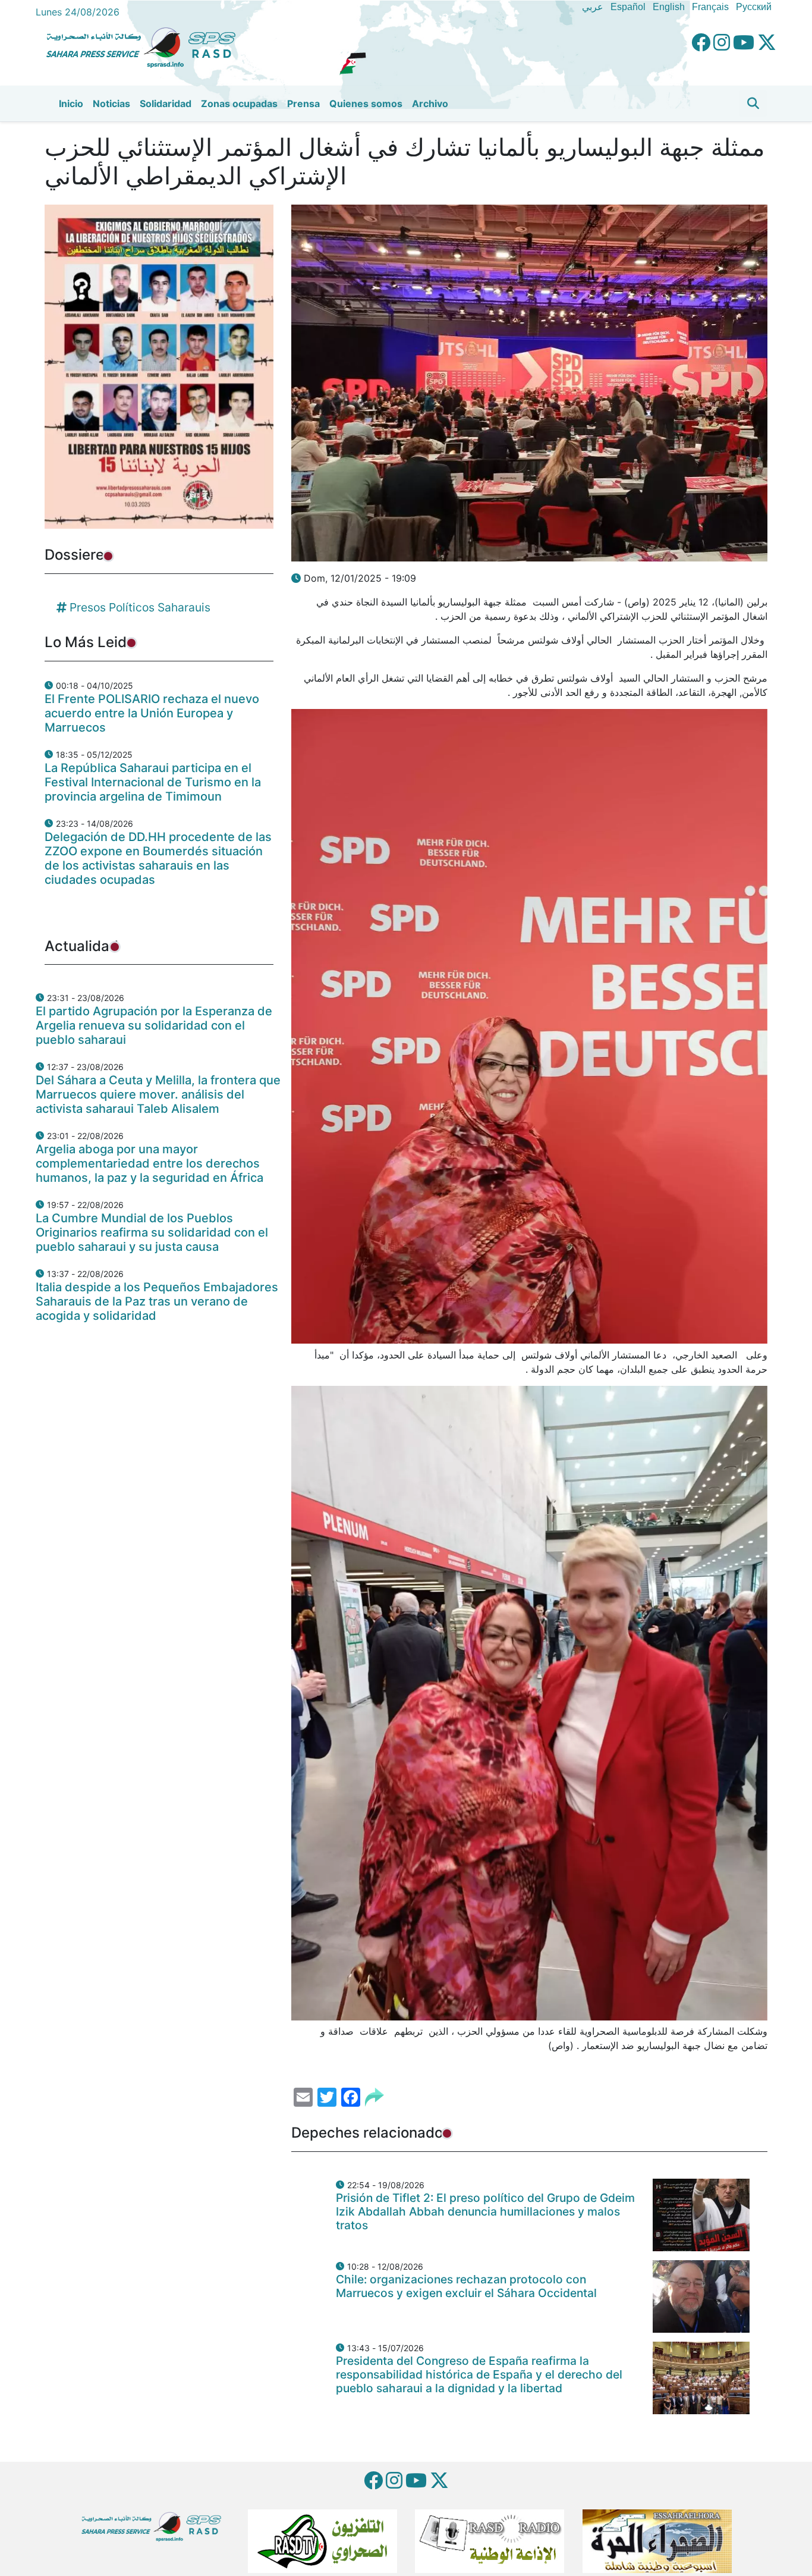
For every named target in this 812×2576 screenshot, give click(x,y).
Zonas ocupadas (239, 103)
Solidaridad (166, 103)
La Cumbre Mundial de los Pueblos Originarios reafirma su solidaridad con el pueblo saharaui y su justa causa (152, 1232)
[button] (753, 103)
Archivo (430, 103)
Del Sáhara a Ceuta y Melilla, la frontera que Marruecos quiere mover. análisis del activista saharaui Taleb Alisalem (158, 1094)
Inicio (71, 103)
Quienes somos (366, 103)
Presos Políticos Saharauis (140, 607)
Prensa (303, 103)
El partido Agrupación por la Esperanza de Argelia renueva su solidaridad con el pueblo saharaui (154, 1025)
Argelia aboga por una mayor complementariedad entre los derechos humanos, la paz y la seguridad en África (150, 1163)
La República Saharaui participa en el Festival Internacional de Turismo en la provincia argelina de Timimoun (153, 782)
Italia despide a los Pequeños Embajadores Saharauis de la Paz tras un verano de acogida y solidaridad (157, 1301)
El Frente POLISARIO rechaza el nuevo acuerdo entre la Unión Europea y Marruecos (152, 713)
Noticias (111, 103)
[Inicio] (146, 46)
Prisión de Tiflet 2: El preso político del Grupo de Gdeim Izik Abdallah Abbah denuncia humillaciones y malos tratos (485, 2211)
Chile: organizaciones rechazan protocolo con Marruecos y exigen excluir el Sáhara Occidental (466, 2286)
